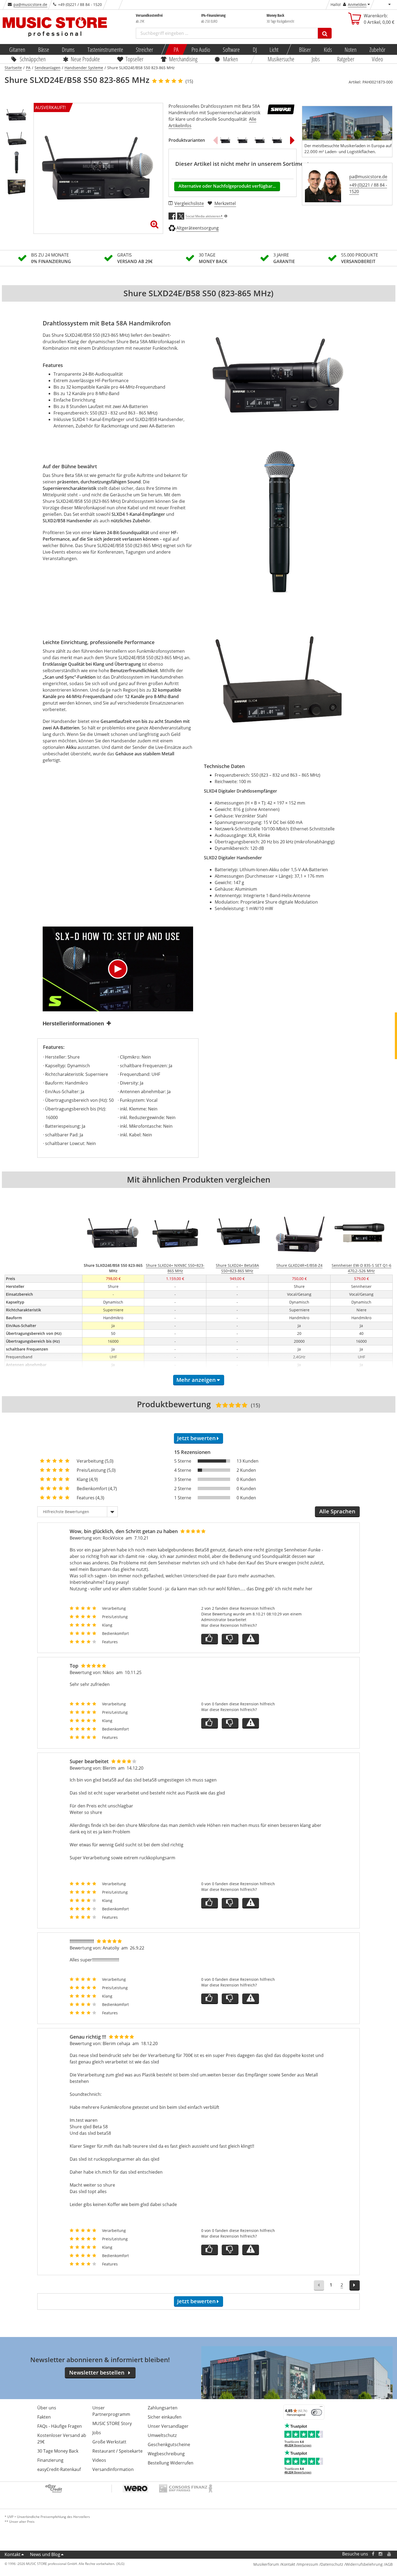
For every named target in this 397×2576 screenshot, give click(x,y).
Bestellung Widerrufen (171, 2463)
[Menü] (321, 2408)
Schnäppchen (33, 59)
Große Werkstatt (109, 2442)
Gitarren (17, 49)
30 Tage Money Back (58, 2451)
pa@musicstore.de (30, 4)
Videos (99, 2460)
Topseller (134, 59)
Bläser (305, 49)
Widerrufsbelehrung (364, 2564)
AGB (389, 2564)
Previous (215, 140)
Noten (351, 49)
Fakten (44, 2417)
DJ (255, 49)
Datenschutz (332, 2564)
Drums (68, 49)
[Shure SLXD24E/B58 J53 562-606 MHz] (243, 140)
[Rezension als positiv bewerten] (210, 1639)
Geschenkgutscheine (169, 2444)
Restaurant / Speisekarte (117, 2451)
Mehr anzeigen (196, 1380)
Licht (274, 49)
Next (292, 140)
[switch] (317, 2412)
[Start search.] (325, 33)
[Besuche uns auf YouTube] (389, 2554)
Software (231, 49)
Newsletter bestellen (97, 2373)
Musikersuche (281, 59)
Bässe (43, 49)
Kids (328, 49)
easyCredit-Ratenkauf (59, 2469)
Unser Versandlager (168, 2426)
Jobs (316, 59)
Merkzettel (225, 203)
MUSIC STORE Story (112, 2423)
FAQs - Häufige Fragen (60, 2426)
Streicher (144, 49)
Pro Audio (201, 49)
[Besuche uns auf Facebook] (373, 2554)
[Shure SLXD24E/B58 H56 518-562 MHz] (277, 140)
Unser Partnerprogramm (111, 2411)
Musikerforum (266, 2564)
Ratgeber (346, 59)
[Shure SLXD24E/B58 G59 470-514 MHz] (225, 140)
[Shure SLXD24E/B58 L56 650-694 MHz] (260, 140)
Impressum (308, 2564)
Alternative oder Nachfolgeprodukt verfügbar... (227, 186)
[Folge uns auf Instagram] (381, 2554)
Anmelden (357, 4)
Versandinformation (113, 2469)
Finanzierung (50, 2460)
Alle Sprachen (337, 1511)
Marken (231, 59)
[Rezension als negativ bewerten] (230, 1639)
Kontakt (13, 2554)
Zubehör (377, 49)
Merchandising (183, 59)
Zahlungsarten (163, 2408)
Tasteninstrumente (105, 49)
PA (176, 49)
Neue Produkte (85, 59)
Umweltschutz (162, 2435)
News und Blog (45, 2554)
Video (377, 59)
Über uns (47, 2408)
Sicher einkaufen (165, 2417)
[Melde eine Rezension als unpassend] (251, 1639)
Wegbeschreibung (166, 2454)
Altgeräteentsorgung (198, 228)
